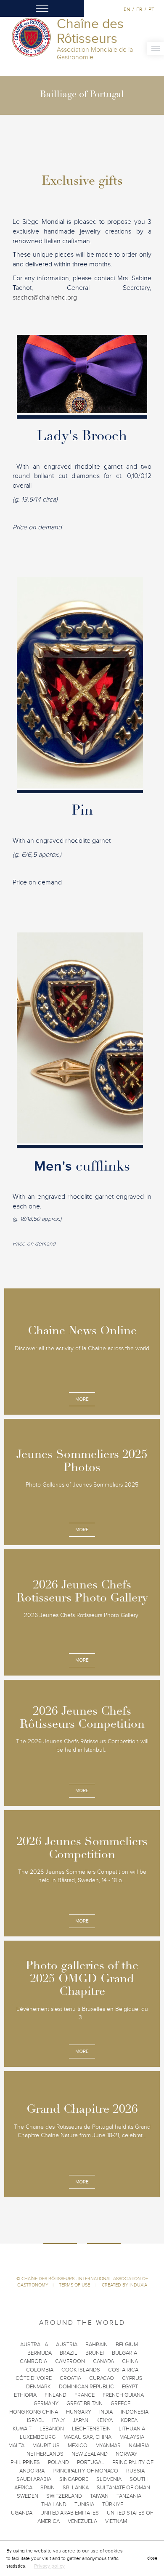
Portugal (91, 2462)
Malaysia (132, 2437)
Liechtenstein (91, 2429)
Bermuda (40, 2353)
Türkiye (113, 2504)
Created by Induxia (124, 2285)
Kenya (104, 2420)
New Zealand (90, 2454)
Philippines (25, 2462)
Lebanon (52, 2429)
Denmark (38, 2387)
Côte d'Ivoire (34, 2378)
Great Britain (85, 2403)
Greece (120, 2403)
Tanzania (129, 2496)
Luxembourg (38, 2437)
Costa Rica (123, 2370)
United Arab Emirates (70, 2513)
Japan (81, 2420)
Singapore (74, 2479)
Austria (67, 2345)
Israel (36, 2420)
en (127, 9)
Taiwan (99, 2496)
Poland (58, 2462)
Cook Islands (81, 2370)
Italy (58, 2420)
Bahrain (97, 2345)
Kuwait (22, 2429)
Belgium (127, 2345)
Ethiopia (25, 2395)
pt (151, 9)
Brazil (69, 2353)
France (85, 2395)
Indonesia (135, 2412)
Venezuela (82, 2521)
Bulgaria (124, 2353)
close (152, 2558)
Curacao (102, 2378)
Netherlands (45, 2454)
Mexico (78, 2446)
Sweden (28, 2496)
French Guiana (123, 2395)
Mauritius (46, 2446)
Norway (127, 2454)
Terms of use (75, 2285)
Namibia (139, 2446)
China (130, 2361)
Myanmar (108, 2446)
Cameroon (70, 2361)
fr (139, 9)
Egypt (130, 2387)
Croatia (70, 2378)
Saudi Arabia (34, 2479)
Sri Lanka (76, 2488)
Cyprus (132, 2378)
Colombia (40, 2370)
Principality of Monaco (85, 2471)
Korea (129, 2420)
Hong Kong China (34, 2412)
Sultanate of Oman (123, 2488)
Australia (34, 2345)
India (106, 2412)
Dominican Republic (86, 2387)
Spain (48, 2488)
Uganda (22, 2513)
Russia (135, 2471)
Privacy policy (49, 2566)
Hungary (79, 2412)
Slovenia (109, 2479)
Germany (46, 2403)
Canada (103, 2361)
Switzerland (64, 2496)
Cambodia (33, 2361)
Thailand (54, 2504)
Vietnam (116, 2521)
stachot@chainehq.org (45, 297)
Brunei (95, 2353)
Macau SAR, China (87, 2437)
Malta (16, 2446)
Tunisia (84, 2504)
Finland (56, 2395)
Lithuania (132, 2429)
